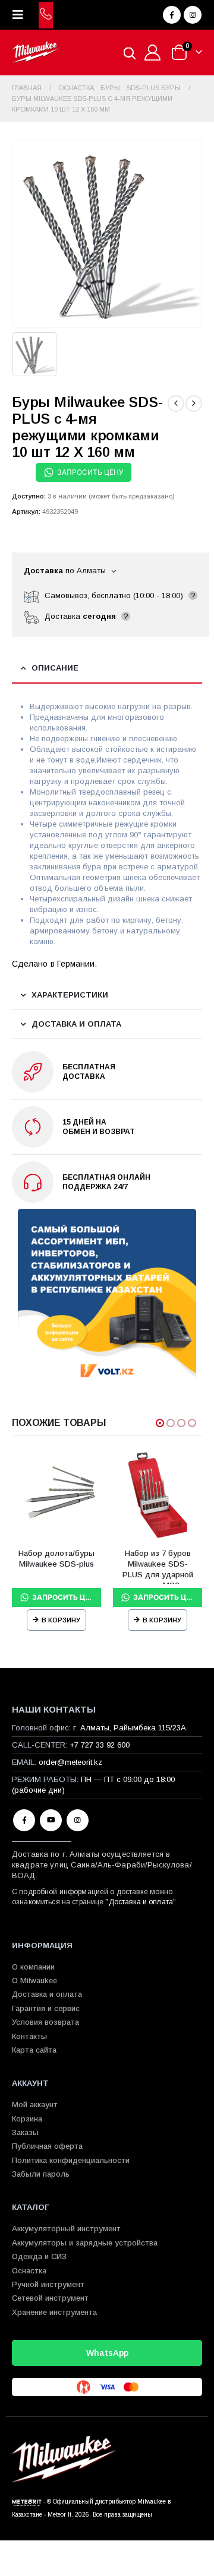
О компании (33, 1967)
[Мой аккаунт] (153, 53)
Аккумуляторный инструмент (66, 2229)
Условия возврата (45, 2022)
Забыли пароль (41, 2174)
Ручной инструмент (48, 2284)
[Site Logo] (36, 53)
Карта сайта (34, 2050)
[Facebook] (172, 15)
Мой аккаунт (35, 2105)
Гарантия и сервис (46, 2008)
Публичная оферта (47, 2146)
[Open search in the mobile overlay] (130, 53)
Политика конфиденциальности (71, 2160)
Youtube (51, 1820)
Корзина (27, 2119)
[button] (21, 15)
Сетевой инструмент (50, 2298)
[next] (194, 404)
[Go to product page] (56, 1495)
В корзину (61, 1620)
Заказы (25, 2132)
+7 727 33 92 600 (100, 1745)
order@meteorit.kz (70, 1762)
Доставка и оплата (141, 1902)
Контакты (29, 2036)
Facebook (24, 1820)
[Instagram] (193, 15)
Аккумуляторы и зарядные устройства (85, 2243)
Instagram (78, 1820)
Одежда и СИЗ (39, 2256)
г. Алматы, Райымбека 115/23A (130, 1728)
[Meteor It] (27, 2502)
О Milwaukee (34, 1981)
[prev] (176, 404)
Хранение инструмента (54, 2312)
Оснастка (29, 2271)
